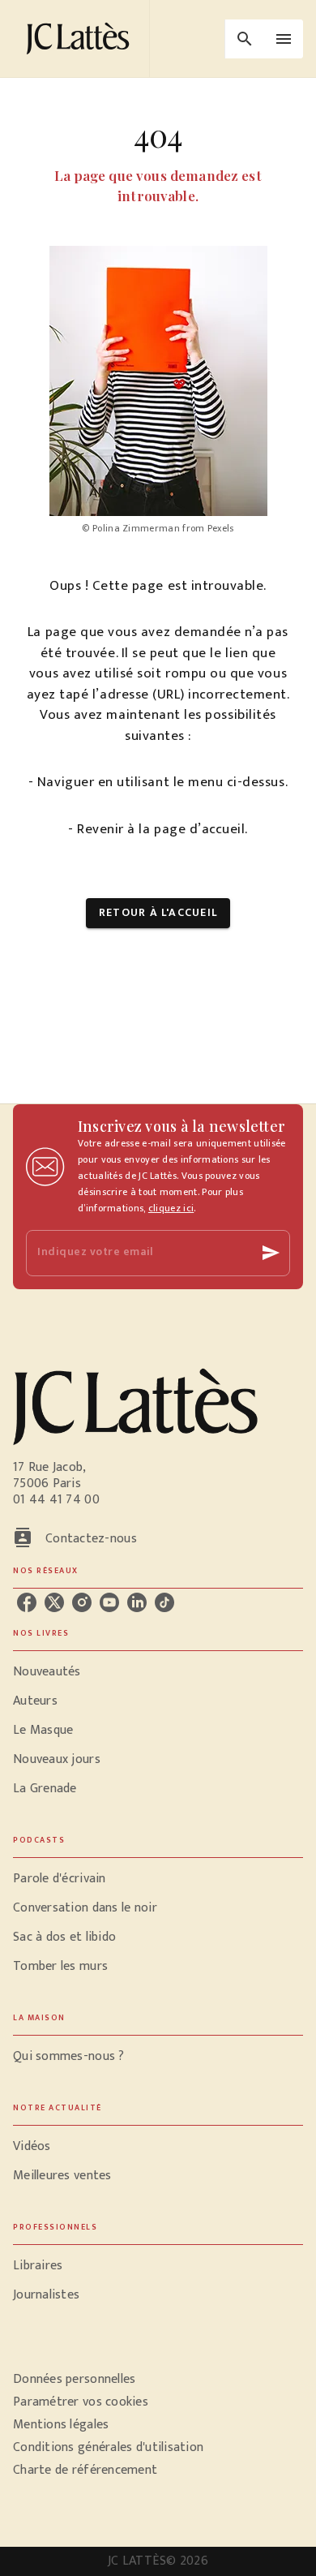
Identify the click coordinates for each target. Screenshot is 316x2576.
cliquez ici (171, 1208)
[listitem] (27, 1602)
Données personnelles (74, 2379)
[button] (158, 913)
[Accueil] (81, 39)
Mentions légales (61, 2425)
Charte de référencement (85, 2470)
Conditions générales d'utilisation (108, 2447)
